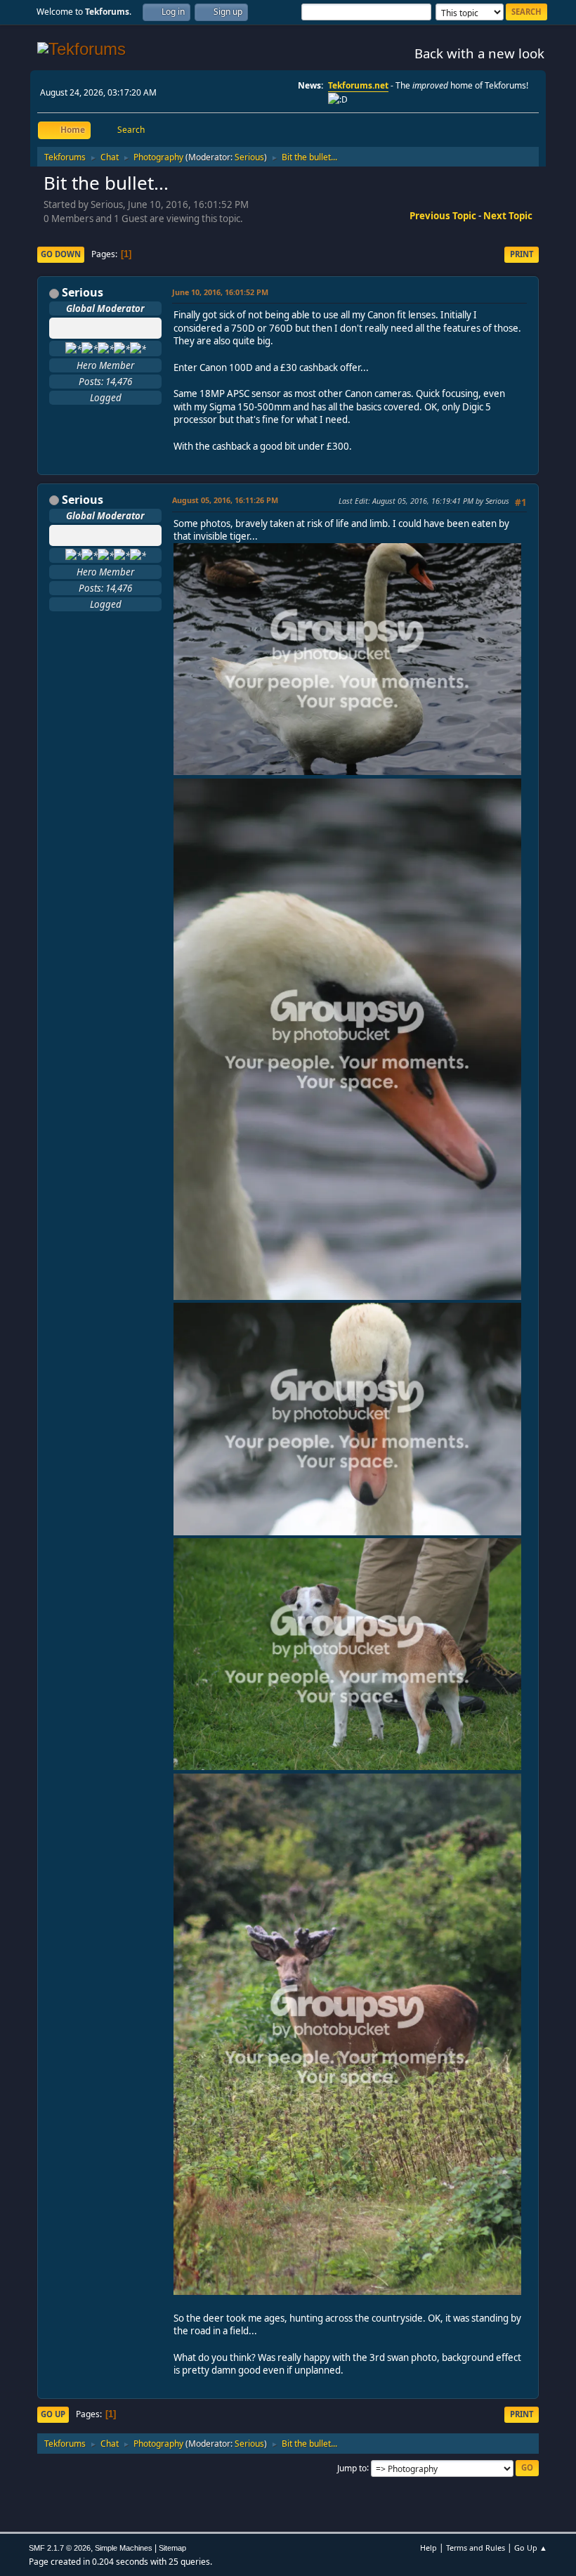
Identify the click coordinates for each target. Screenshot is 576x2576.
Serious (249, 157)
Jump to (352, 2467)
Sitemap (172, 2548)
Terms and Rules (476, 2548)
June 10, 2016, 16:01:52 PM (220, 292)
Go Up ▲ (531, 2548)
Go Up (53, 2414)
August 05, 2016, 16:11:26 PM (225, 500)
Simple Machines (124, 2548)
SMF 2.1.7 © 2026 (60, 2548)
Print (522, 254)
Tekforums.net (358, 85)
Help (428, 2548)
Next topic (508, 216)
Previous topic (443, 216)
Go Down (61, 254)
